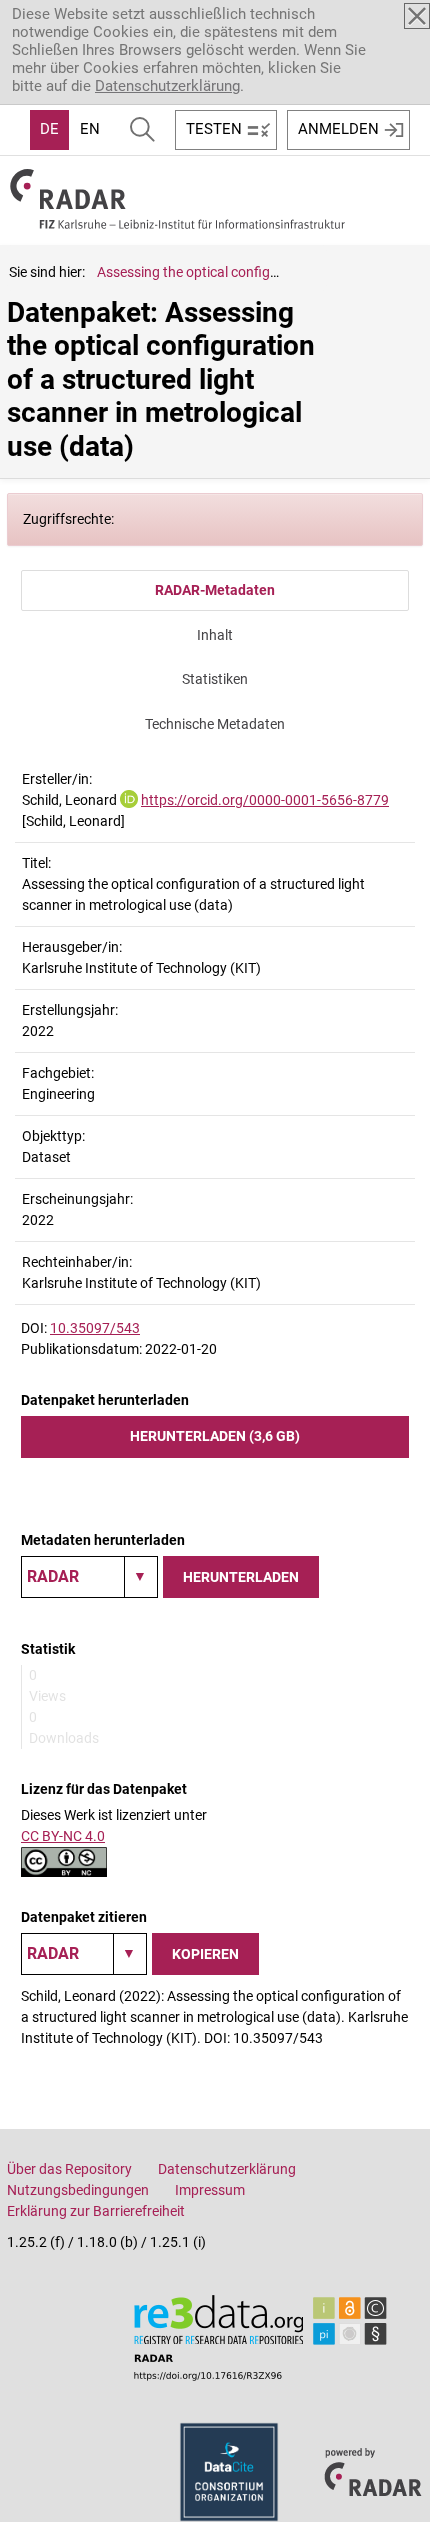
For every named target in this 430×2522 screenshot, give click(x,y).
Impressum (210, 2190)
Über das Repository (69, 2169)
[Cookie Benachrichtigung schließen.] (417, 16)
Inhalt (215, 635)
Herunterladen (241, 1577)
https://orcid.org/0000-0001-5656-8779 (265, 800)
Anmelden (338, 129)
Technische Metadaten (215, 724)
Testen (214, 129)
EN (90, 129)
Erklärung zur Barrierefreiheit (96, 2211)
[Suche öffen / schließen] (142, 130)
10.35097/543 (95, 1328)
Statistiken (215, 679)
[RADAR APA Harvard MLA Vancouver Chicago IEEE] (84, 1954)
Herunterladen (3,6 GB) (215, 1436)
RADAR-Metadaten (215, 590)
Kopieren (205, 1954)
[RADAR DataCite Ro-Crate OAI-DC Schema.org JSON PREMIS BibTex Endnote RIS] (89, 1577)
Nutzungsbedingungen (78, 2190)
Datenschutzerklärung (167, 86)
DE (49, 129)
